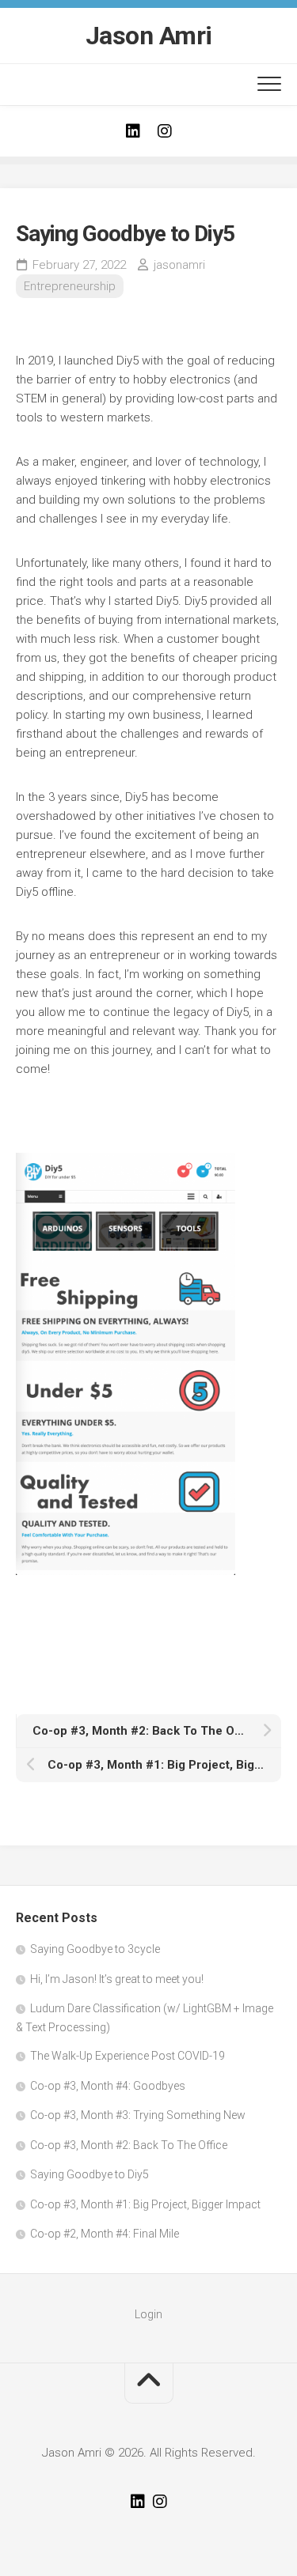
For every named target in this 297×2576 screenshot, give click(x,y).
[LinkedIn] (133, 131)
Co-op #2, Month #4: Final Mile (105, 2234)
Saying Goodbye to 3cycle (95, 1949)
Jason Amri (149, 36)
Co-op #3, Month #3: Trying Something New (138, 2115)
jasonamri (179, 265)
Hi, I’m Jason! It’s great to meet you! (117, 1979)
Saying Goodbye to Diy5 (89, 2174)
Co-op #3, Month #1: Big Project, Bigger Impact (145, 2204)
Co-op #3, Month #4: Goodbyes (108, 2086)
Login (148, 2314)
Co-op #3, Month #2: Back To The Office (129, 2145)
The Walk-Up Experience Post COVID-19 (128, 2056)
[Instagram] (165, 131)
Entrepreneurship (70, 286)
